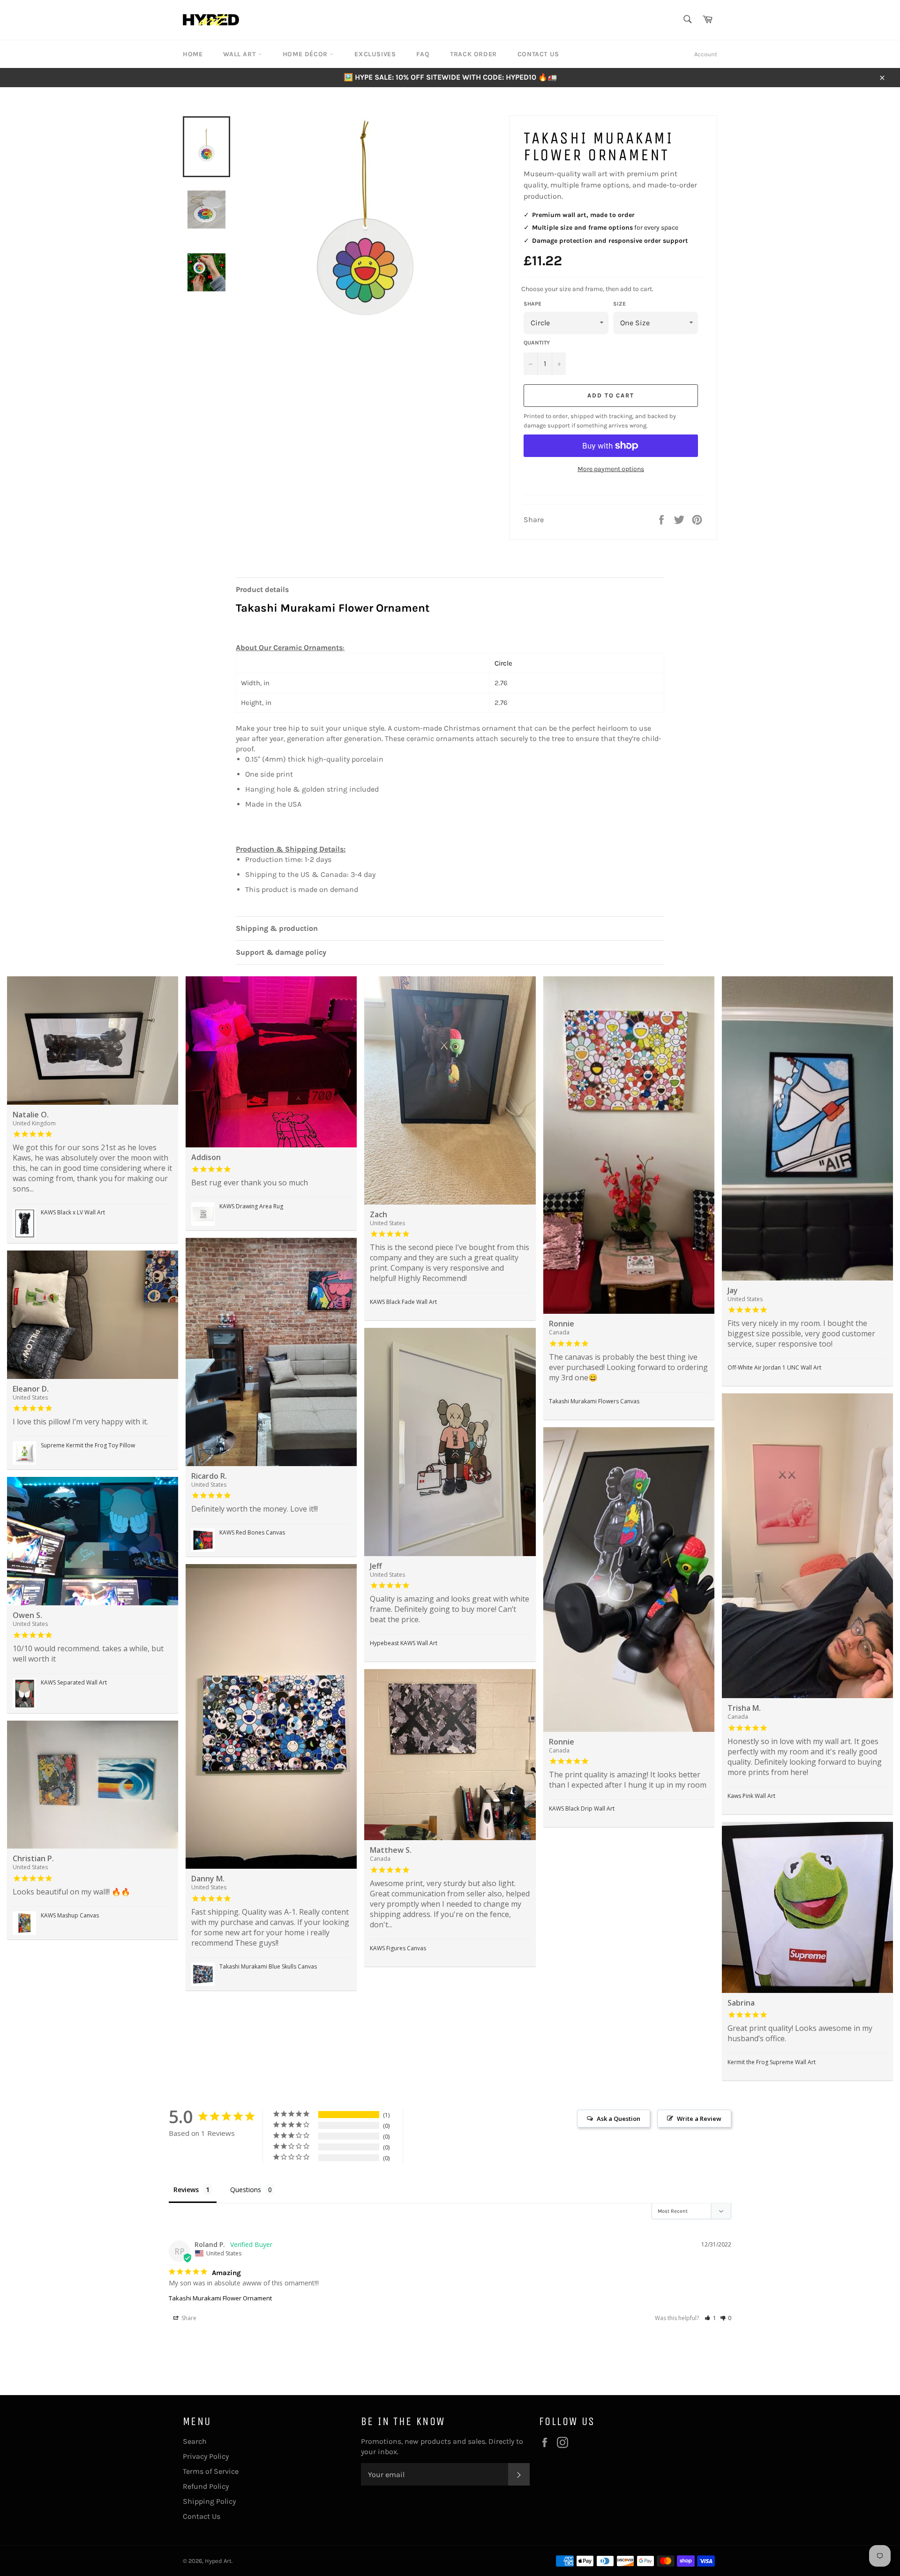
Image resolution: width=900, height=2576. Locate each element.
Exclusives (375, 54)
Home (193, 54)
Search (195, 2441)
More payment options (611, 469)
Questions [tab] (246, 2190)
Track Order (473, 54)
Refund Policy (206, 2486)
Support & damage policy (281, 952)
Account (706, 54)
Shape (532, 304)
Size (619, 304)
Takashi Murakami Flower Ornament (220, 2298)
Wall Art (240, 54)
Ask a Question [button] (619, 2119)
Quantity (537, 343)
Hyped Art (218, 2561)
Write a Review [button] (699, 2119)
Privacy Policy (206, 2456)
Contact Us (538, 54)
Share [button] (188, 2318)
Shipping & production (277, 928)
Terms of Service (211, 2471)
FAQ (423, 54)
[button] (710, 2318)
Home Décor (306, 54)
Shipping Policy (209, 2501)
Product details (262, 589)
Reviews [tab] (186, 2190)
